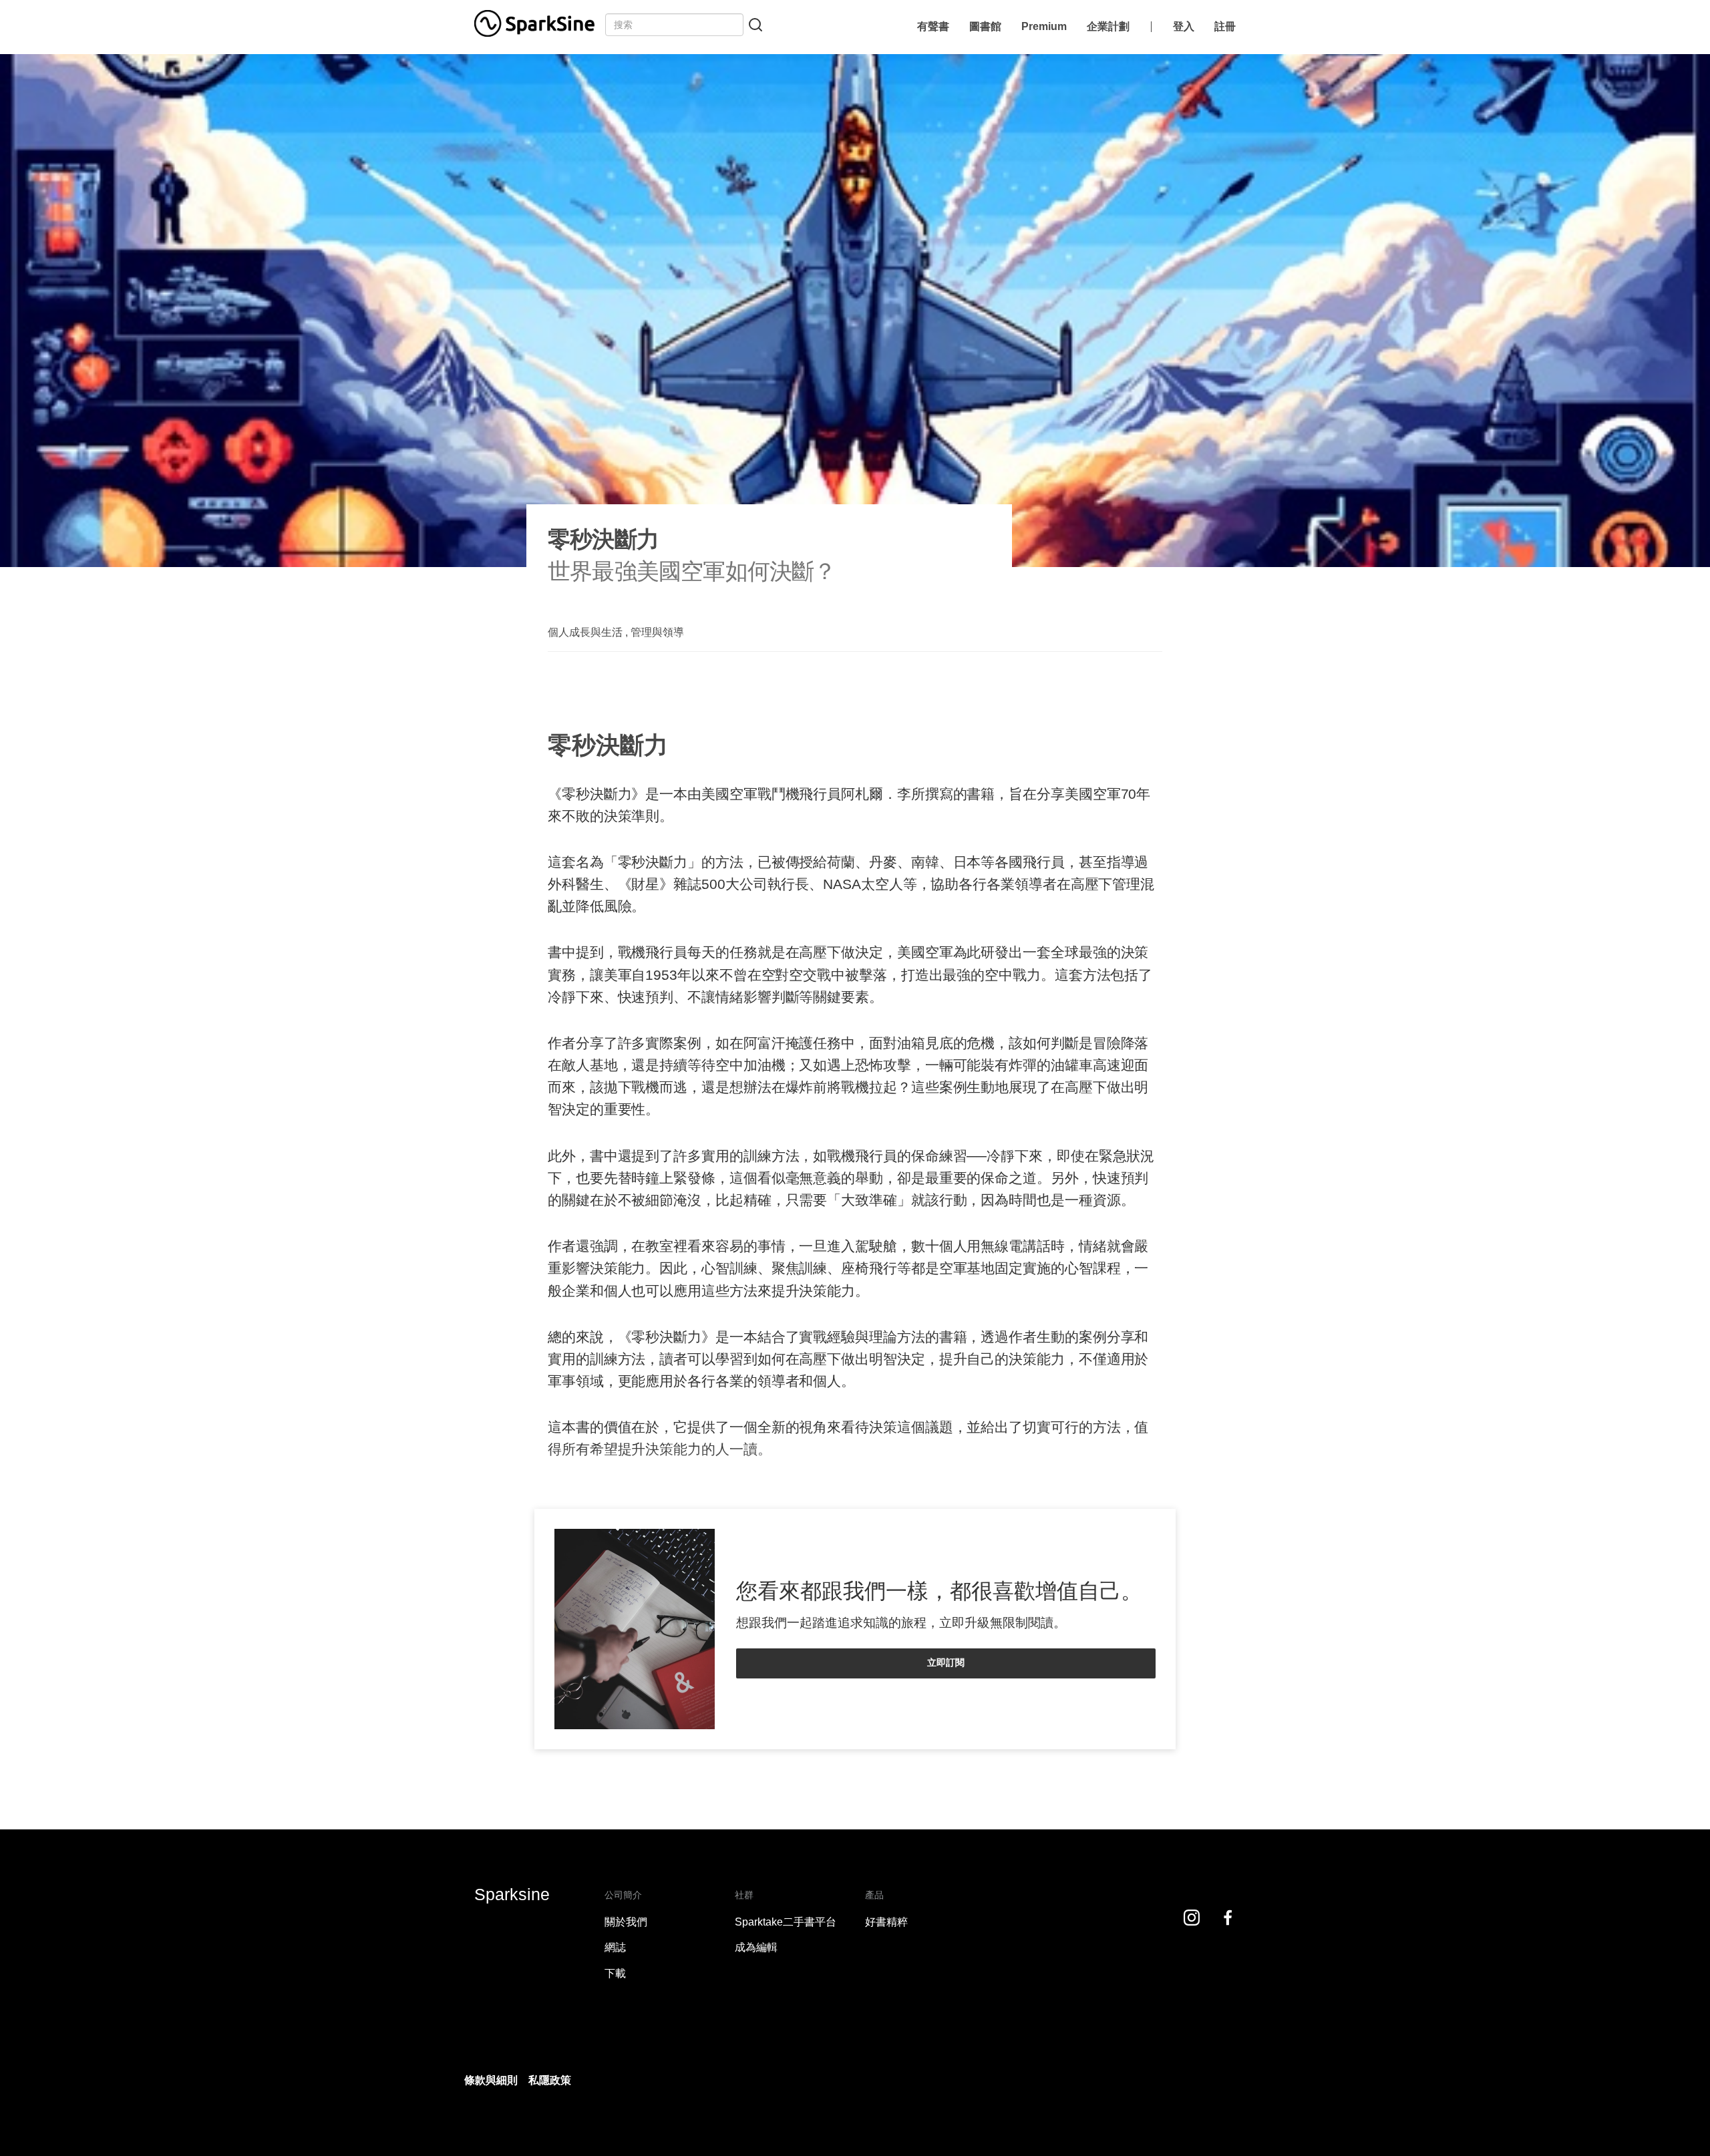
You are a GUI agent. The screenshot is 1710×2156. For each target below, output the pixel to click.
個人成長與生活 (585, 632)
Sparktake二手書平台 (786, 1922)
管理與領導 (657, 632)
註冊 (1225, 26)
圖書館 (985, 26)
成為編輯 (756, 1947)
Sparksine (512, 1894)
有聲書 (933, 26)
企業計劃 (1108, 26)
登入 (1184, 26)
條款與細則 (491, 2080)
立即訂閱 (946, 1662)
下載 (615, 1973)
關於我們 (626, 1922)
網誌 (615, 1947)
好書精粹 (886, 1922)
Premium (1044, 26)
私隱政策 (550, 2080)
